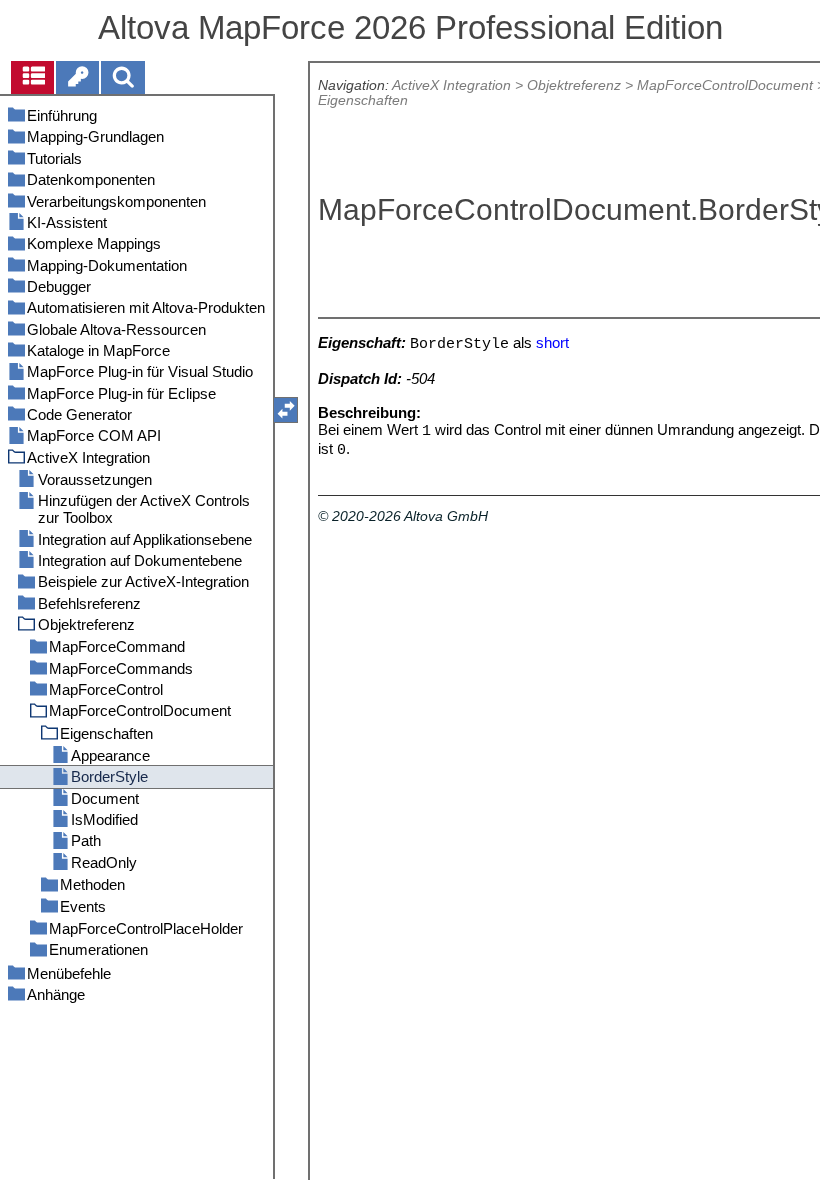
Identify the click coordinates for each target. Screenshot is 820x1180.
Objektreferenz (574, 85)
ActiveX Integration (451, 85)
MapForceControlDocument (725, 85)
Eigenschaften (363, 100)
